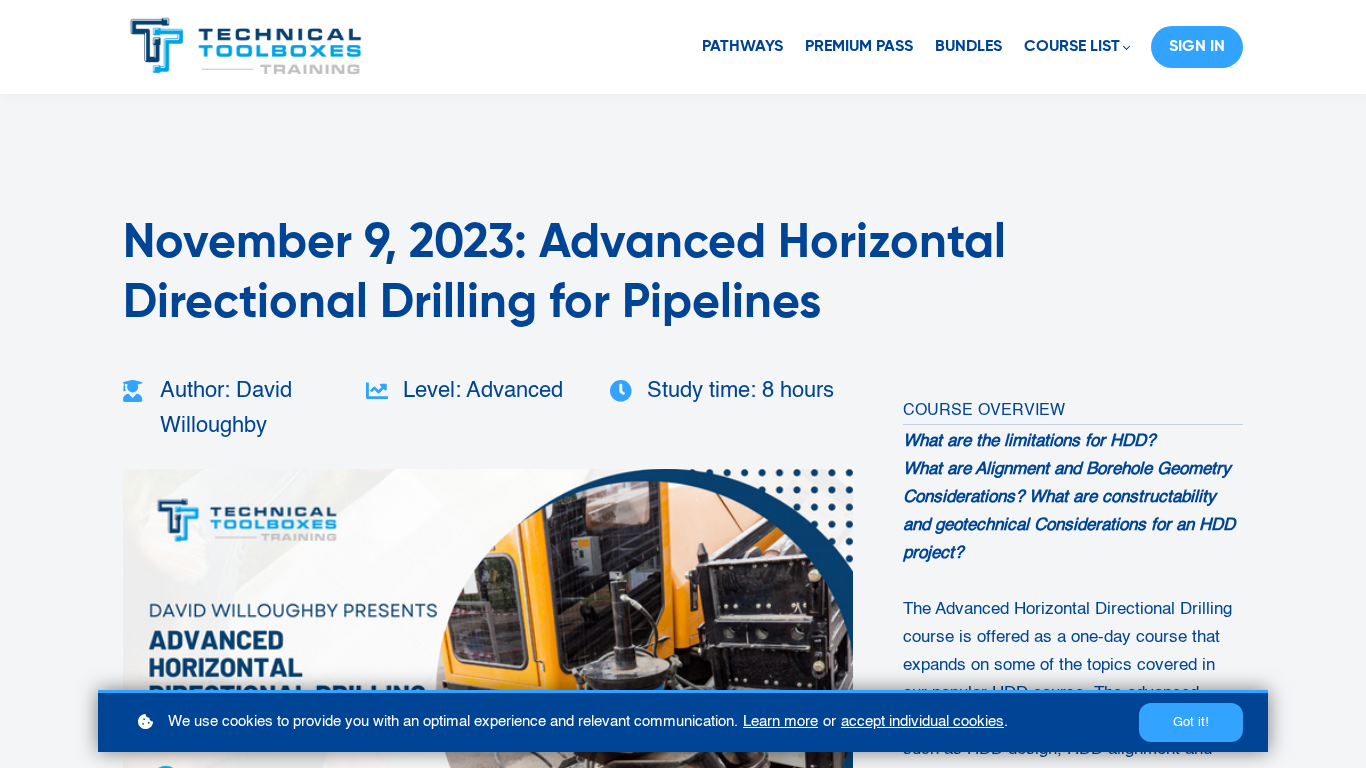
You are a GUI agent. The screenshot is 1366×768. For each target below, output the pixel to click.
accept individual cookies (922, 721)
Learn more (780, 721)
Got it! (1191, 722)
